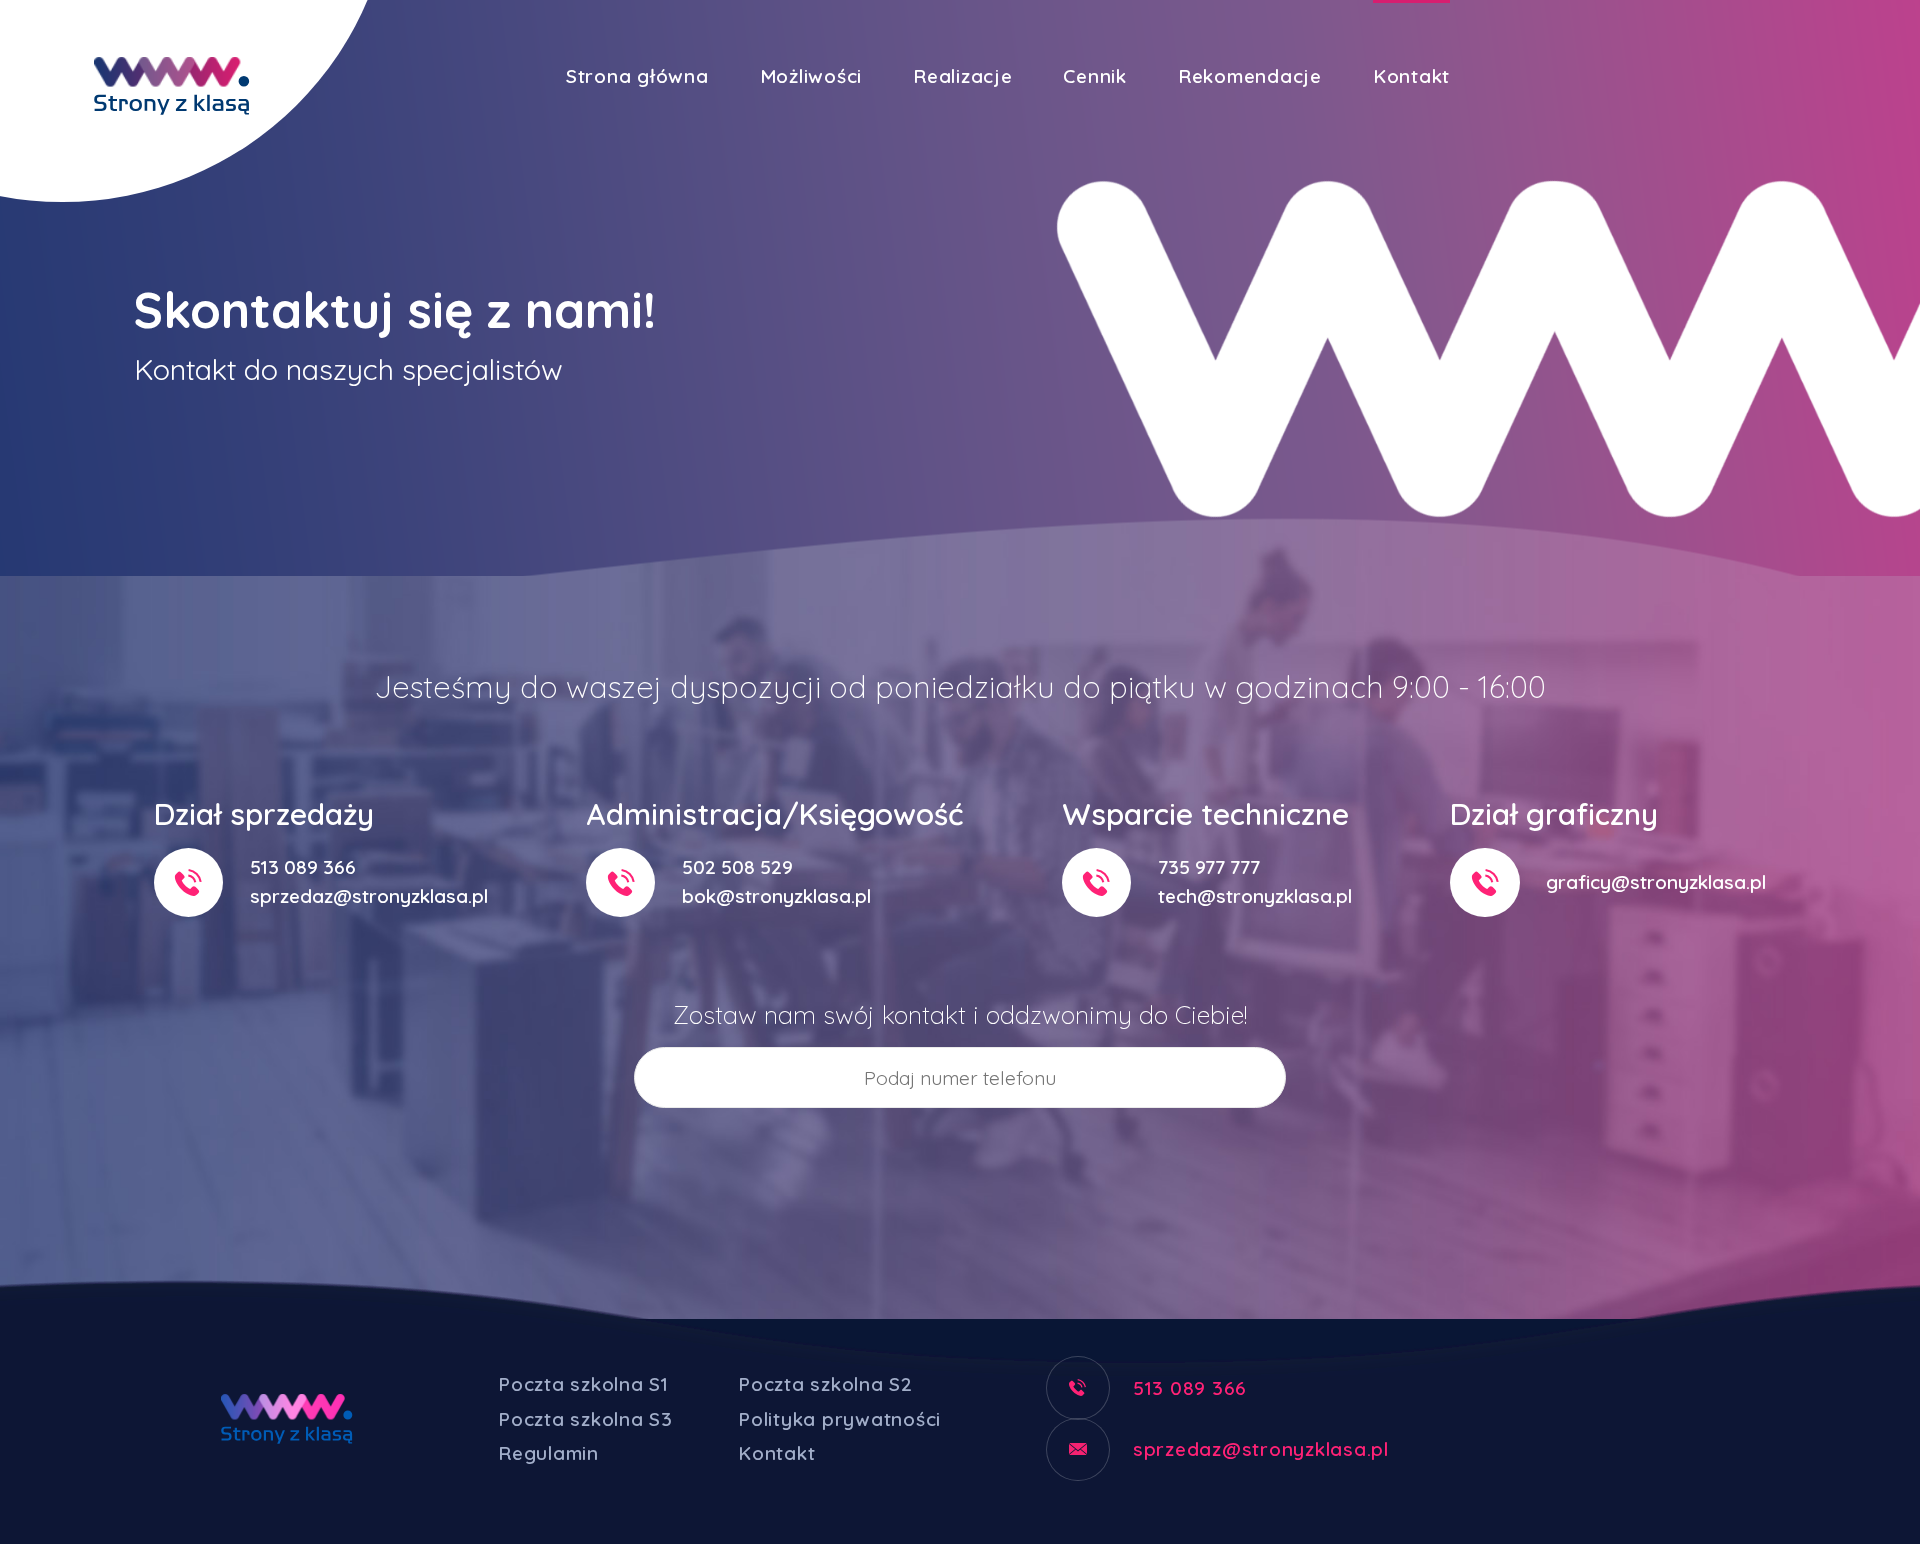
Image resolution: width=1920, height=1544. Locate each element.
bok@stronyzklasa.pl (776, 896)
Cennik (1095, 76)
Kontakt (1411, 76)
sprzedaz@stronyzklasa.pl (369, 896)
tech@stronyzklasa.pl (1255, 896)
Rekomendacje (1250, 76)
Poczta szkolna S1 (583, 1384)
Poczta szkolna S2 (825, 1384)
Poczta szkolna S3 (585, 1419)
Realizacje (963, 76)
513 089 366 (303, 867)
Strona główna (637, 76)
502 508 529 (737, 867)
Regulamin (548, 1453)
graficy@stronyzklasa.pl (1656, 882)
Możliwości (811, 76)
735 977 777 (1209, 867)
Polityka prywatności (839, 1419)
